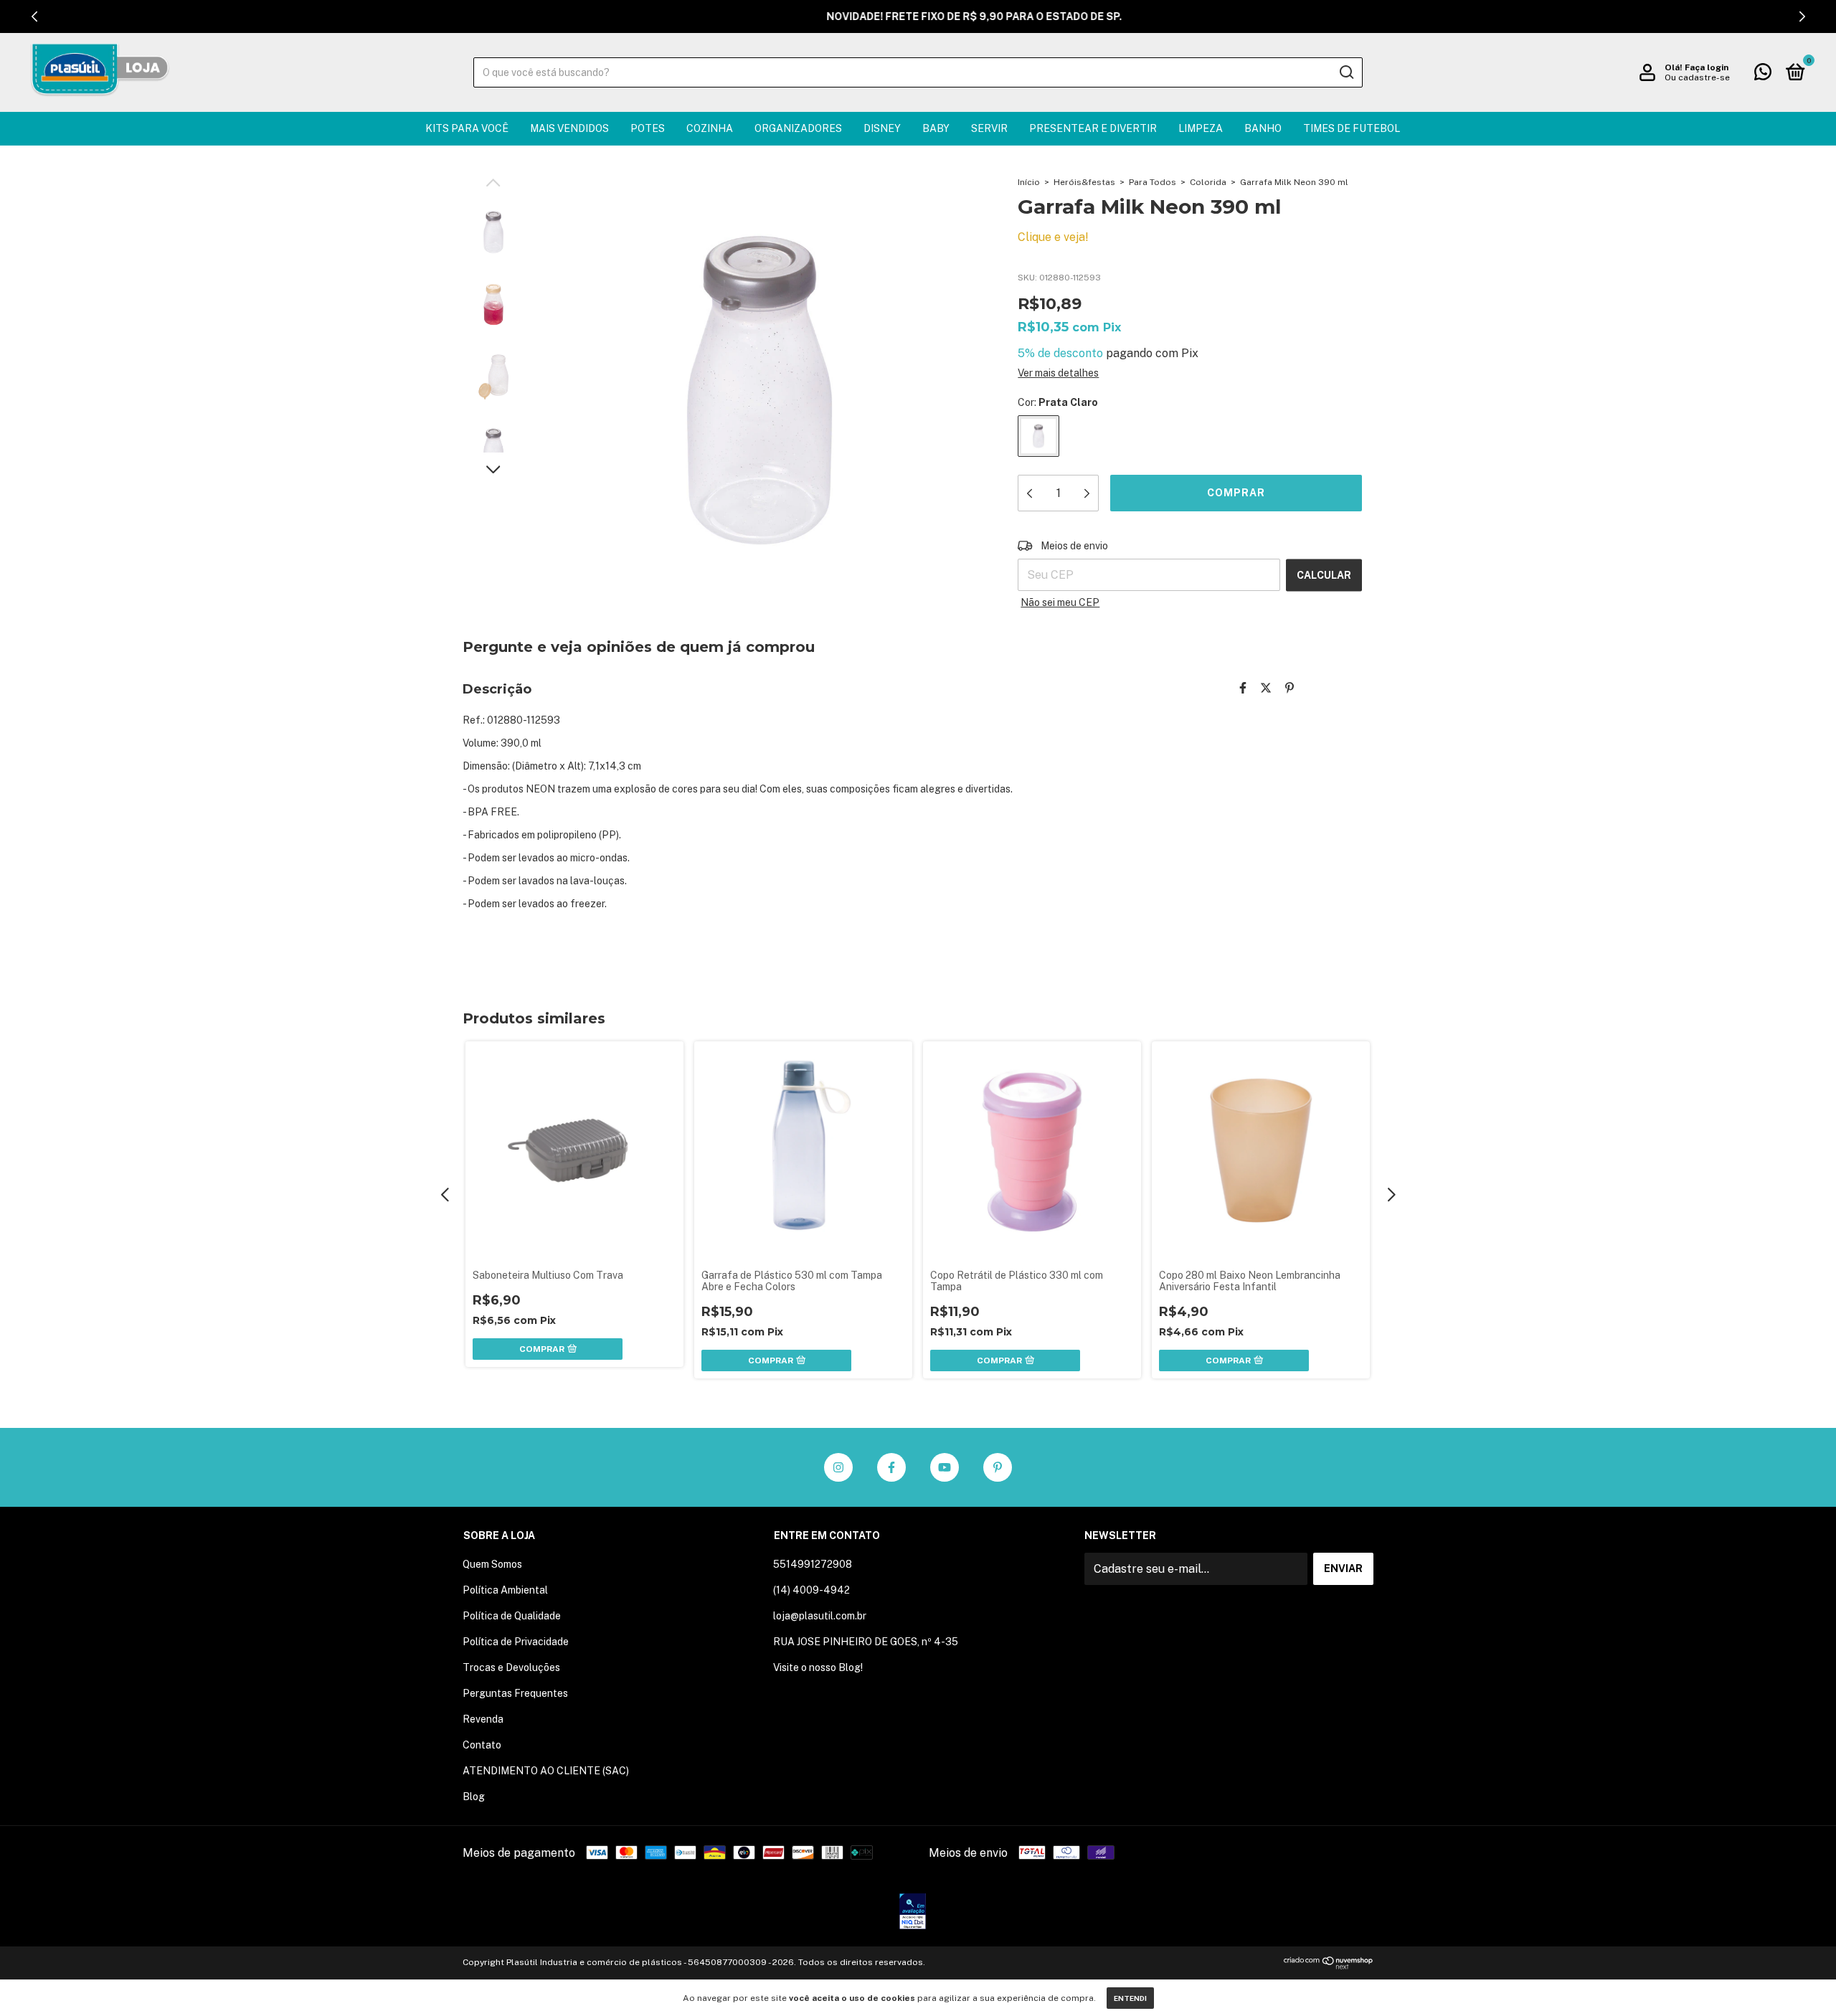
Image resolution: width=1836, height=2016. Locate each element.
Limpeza (1201, 128)
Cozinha (710, 128)
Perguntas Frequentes (515, 1693)
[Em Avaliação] (913, 1913)
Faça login (1707, 67)
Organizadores (798, 128)
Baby (936, 128)
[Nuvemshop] (1329, 1965)
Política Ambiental (505, 1590)
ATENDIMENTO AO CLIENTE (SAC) (546, 1771)
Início (1029, 182)
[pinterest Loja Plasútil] (998, 1467)
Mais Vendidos (569, 128)
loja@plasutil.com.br (820, 1616)
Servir (989, 128)
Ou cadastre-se (1697, 77)
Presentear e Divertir (1093, 128)
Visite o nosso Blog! (818, 1667)
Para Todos (1153, 182)
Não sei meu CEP (1060, 602)
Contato (482, 1745)
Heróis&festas (1084, 182)
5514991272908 (813, 1564)
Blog (474, 1797)
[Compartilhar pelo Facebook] (1243, 688)
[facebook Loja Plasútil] (891, 1467)
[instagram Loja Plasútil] (838, 1467)
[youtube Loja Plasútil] (945, 1467)
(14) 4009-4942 (811, 1590)
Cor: (1058, 402)
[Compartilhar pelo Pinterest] (1290, 688)
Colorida (1208, 182)
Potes (648, 128)
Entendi (1130, 1998)
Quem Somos (492, 1564)
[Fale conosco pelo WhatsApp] (1763, 75)
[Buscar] (1346, 72)
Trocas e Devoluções (511, 1667)
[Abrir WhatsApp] (1800, 1980)
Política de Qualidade (512, 1616)
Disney (882, 128)
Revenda (483, 1719)
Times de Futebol (1352, 128)
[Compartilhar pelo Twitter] (1266, 688)
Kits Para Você (467, 128)
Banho (1263, 128)
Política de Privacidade (516, 1642)
